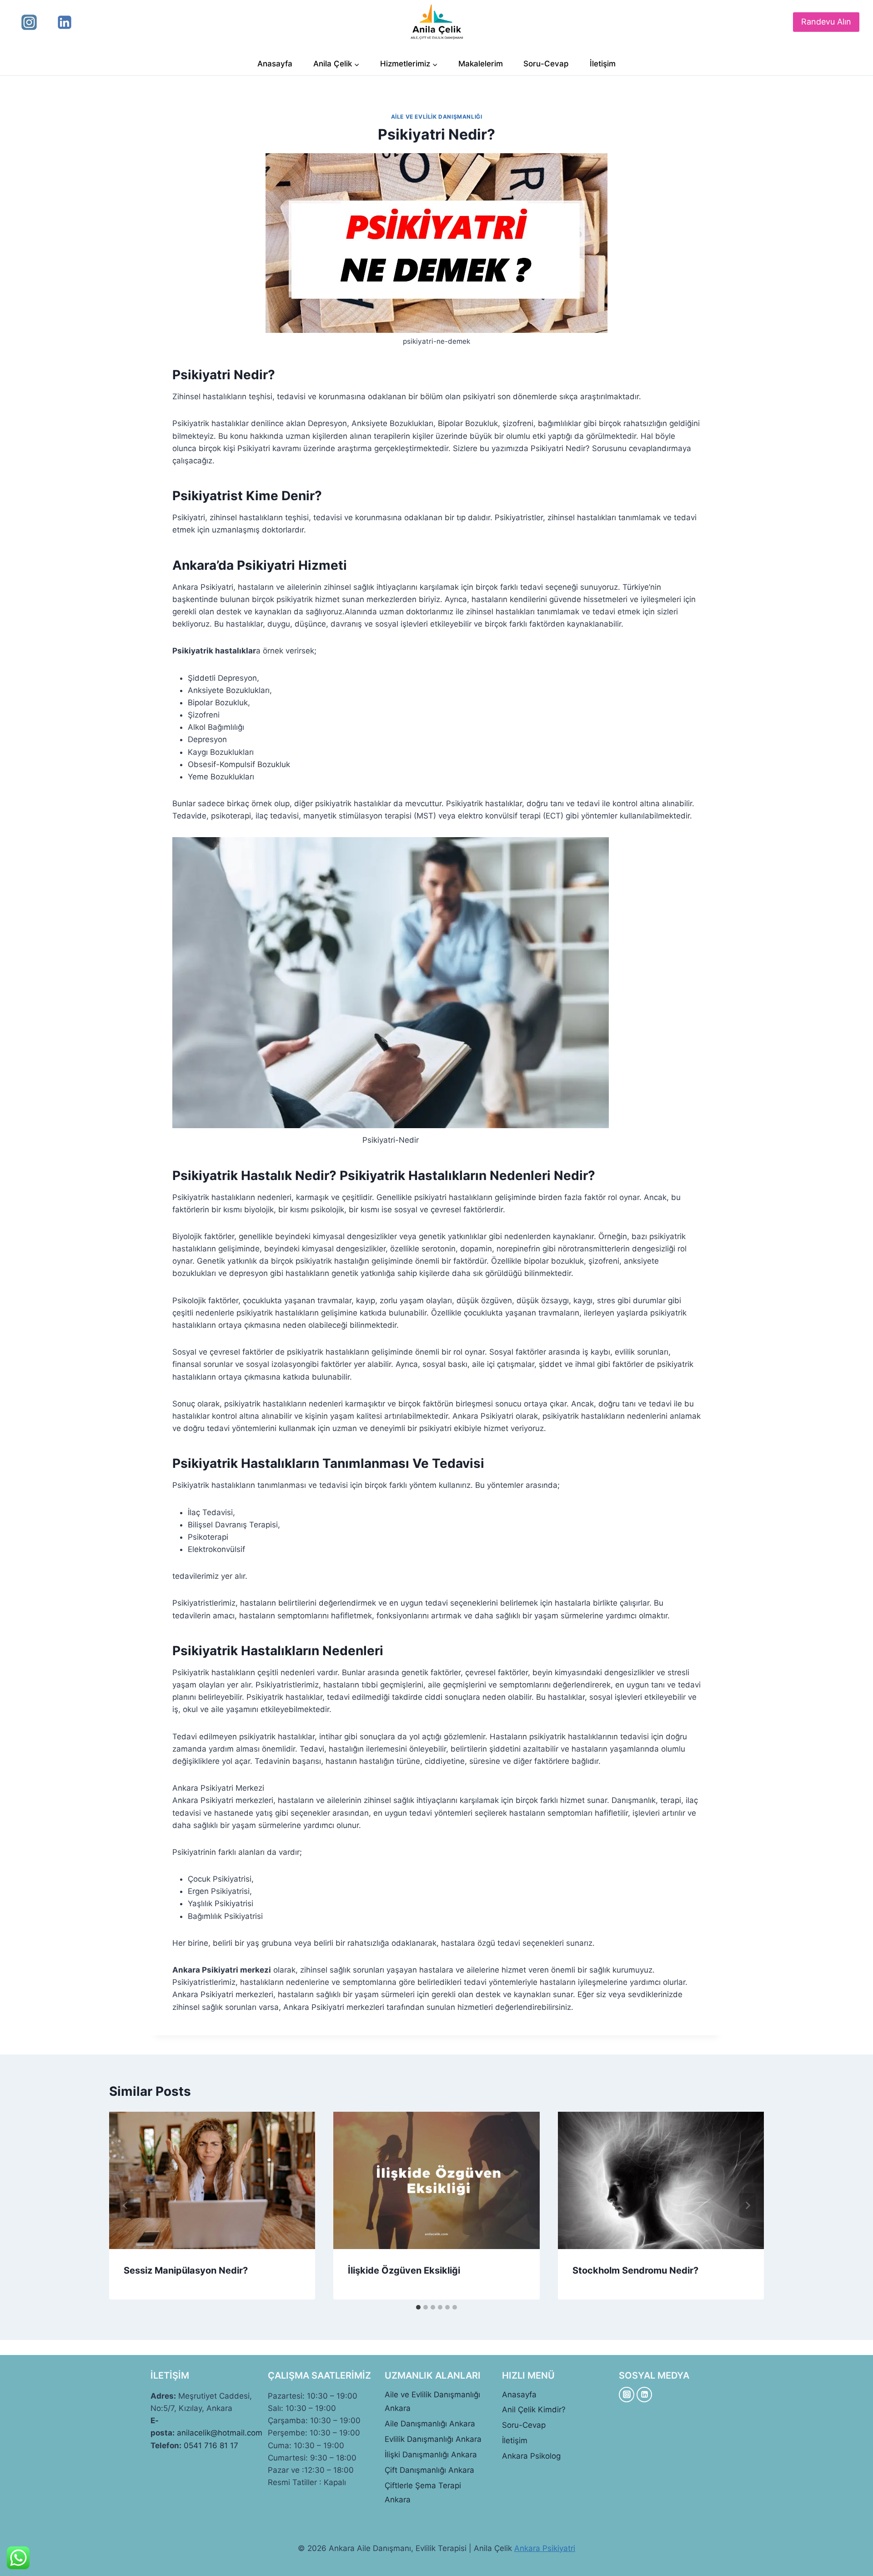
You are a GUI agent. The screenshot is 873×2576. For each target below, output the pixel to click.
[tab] (418, 2307)
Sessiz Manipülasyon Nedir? (186, 2270)
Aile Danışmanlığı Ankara (430, 2424)
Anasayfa (275, 64)
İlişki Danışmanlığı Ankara (431, 2455)
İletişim (603, 64)
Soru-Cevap (546, 64)
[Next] (748, 2205)
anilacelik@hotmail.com (220, 2433)
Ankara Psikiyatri (545, 2548)
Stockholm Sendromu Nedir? (635, 2270)
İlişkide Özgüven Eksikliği (404, 2270)
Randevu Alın (826, 22)
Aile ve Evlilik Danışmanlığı (437, 117)
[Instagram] (29, 22)
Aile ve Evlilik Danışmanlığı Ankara (432, 2402)
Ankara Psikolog (531, 2456)
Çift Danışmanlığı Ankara (429, 2470)
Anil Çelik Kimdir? (534, 2410)
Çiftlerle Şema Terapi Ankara (423, 2493)
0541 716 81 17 (211, 2445)
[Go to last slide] (125, 2205)
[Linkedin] (65, 22)
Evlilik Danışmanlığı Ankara (433, 2439)
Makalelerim (481, 64)
